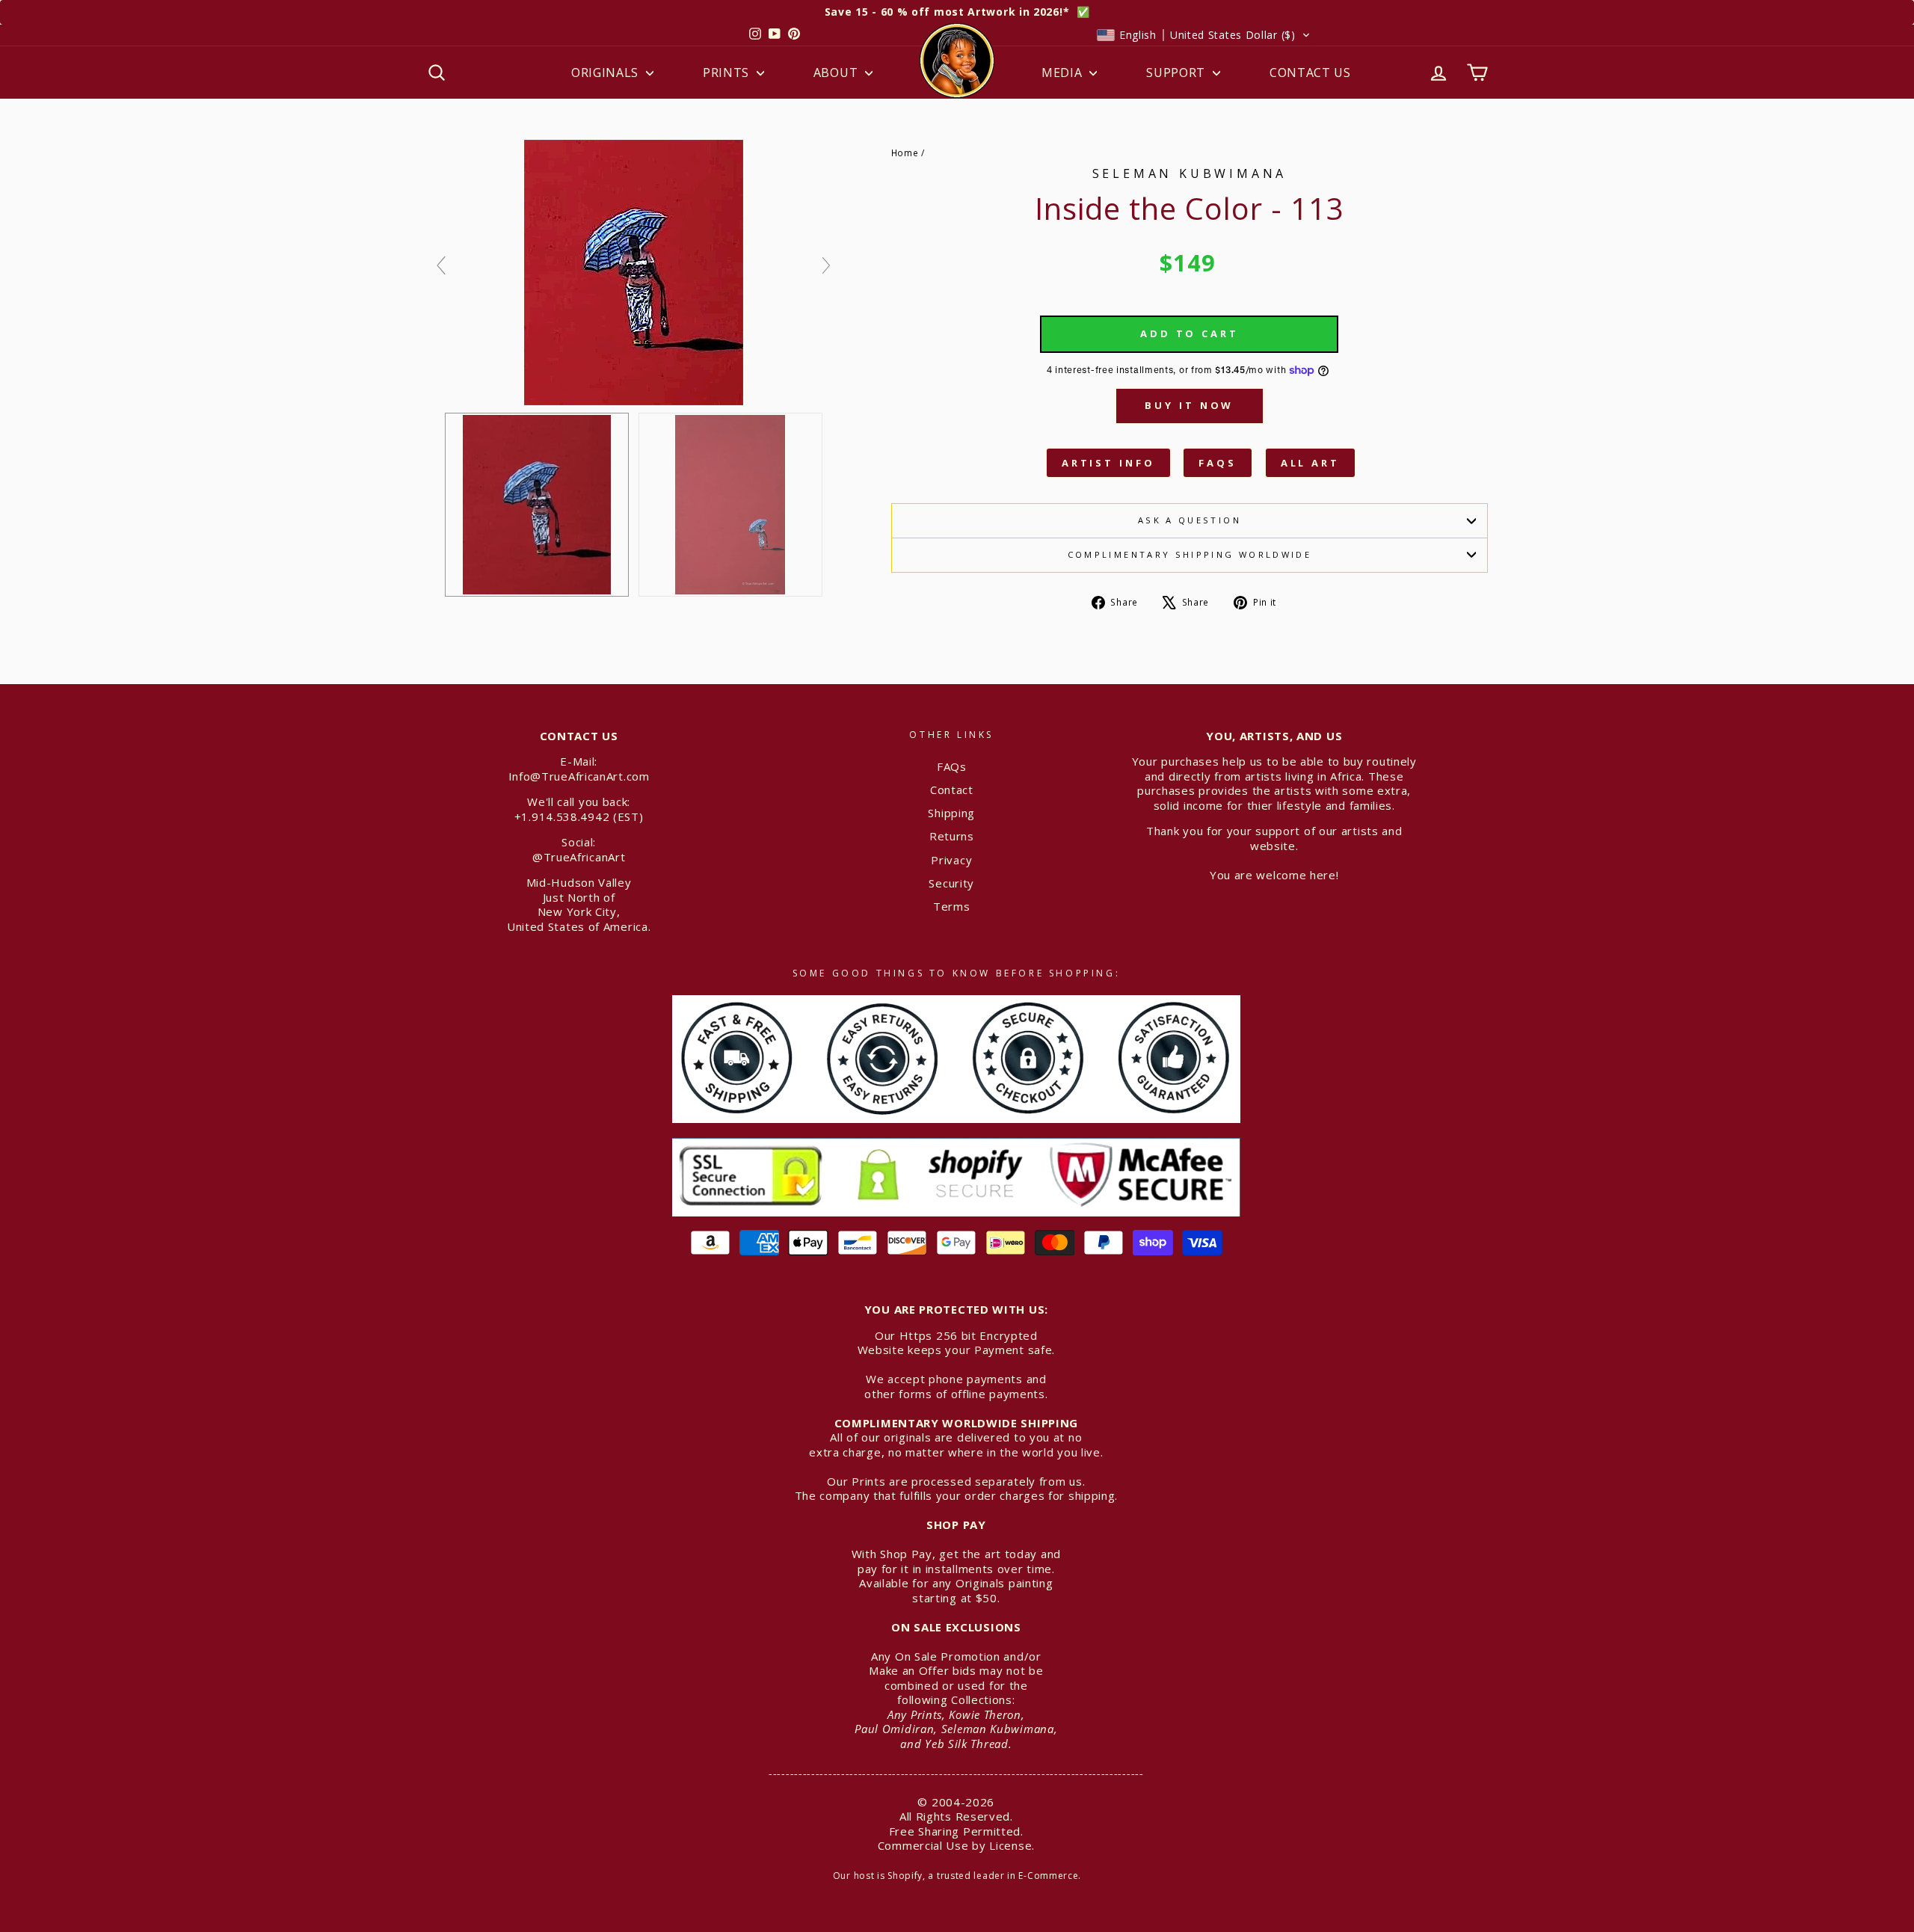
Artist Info (1108, 463)
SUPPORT (1178, 73)
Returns (952, 836)
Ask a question (1190, 520)
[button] (1204, 35)
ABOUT (837, 73)
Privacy (951, 860)
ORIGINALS (607, 73)
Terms (952, 906)
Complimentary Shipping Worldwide (1190, 554)
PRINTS (728, 73)
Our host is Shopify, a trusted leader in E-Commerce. (957, 1876)
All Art (1310, 463)
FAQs (1218, 463)
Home (905, 153)
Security (951, 883)
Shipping (951, 813)
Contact (952, 790)
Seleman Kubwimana (1190, 173)
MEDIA (1064, 73)
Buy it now (1189, 405)
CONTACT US (1310, 73)
